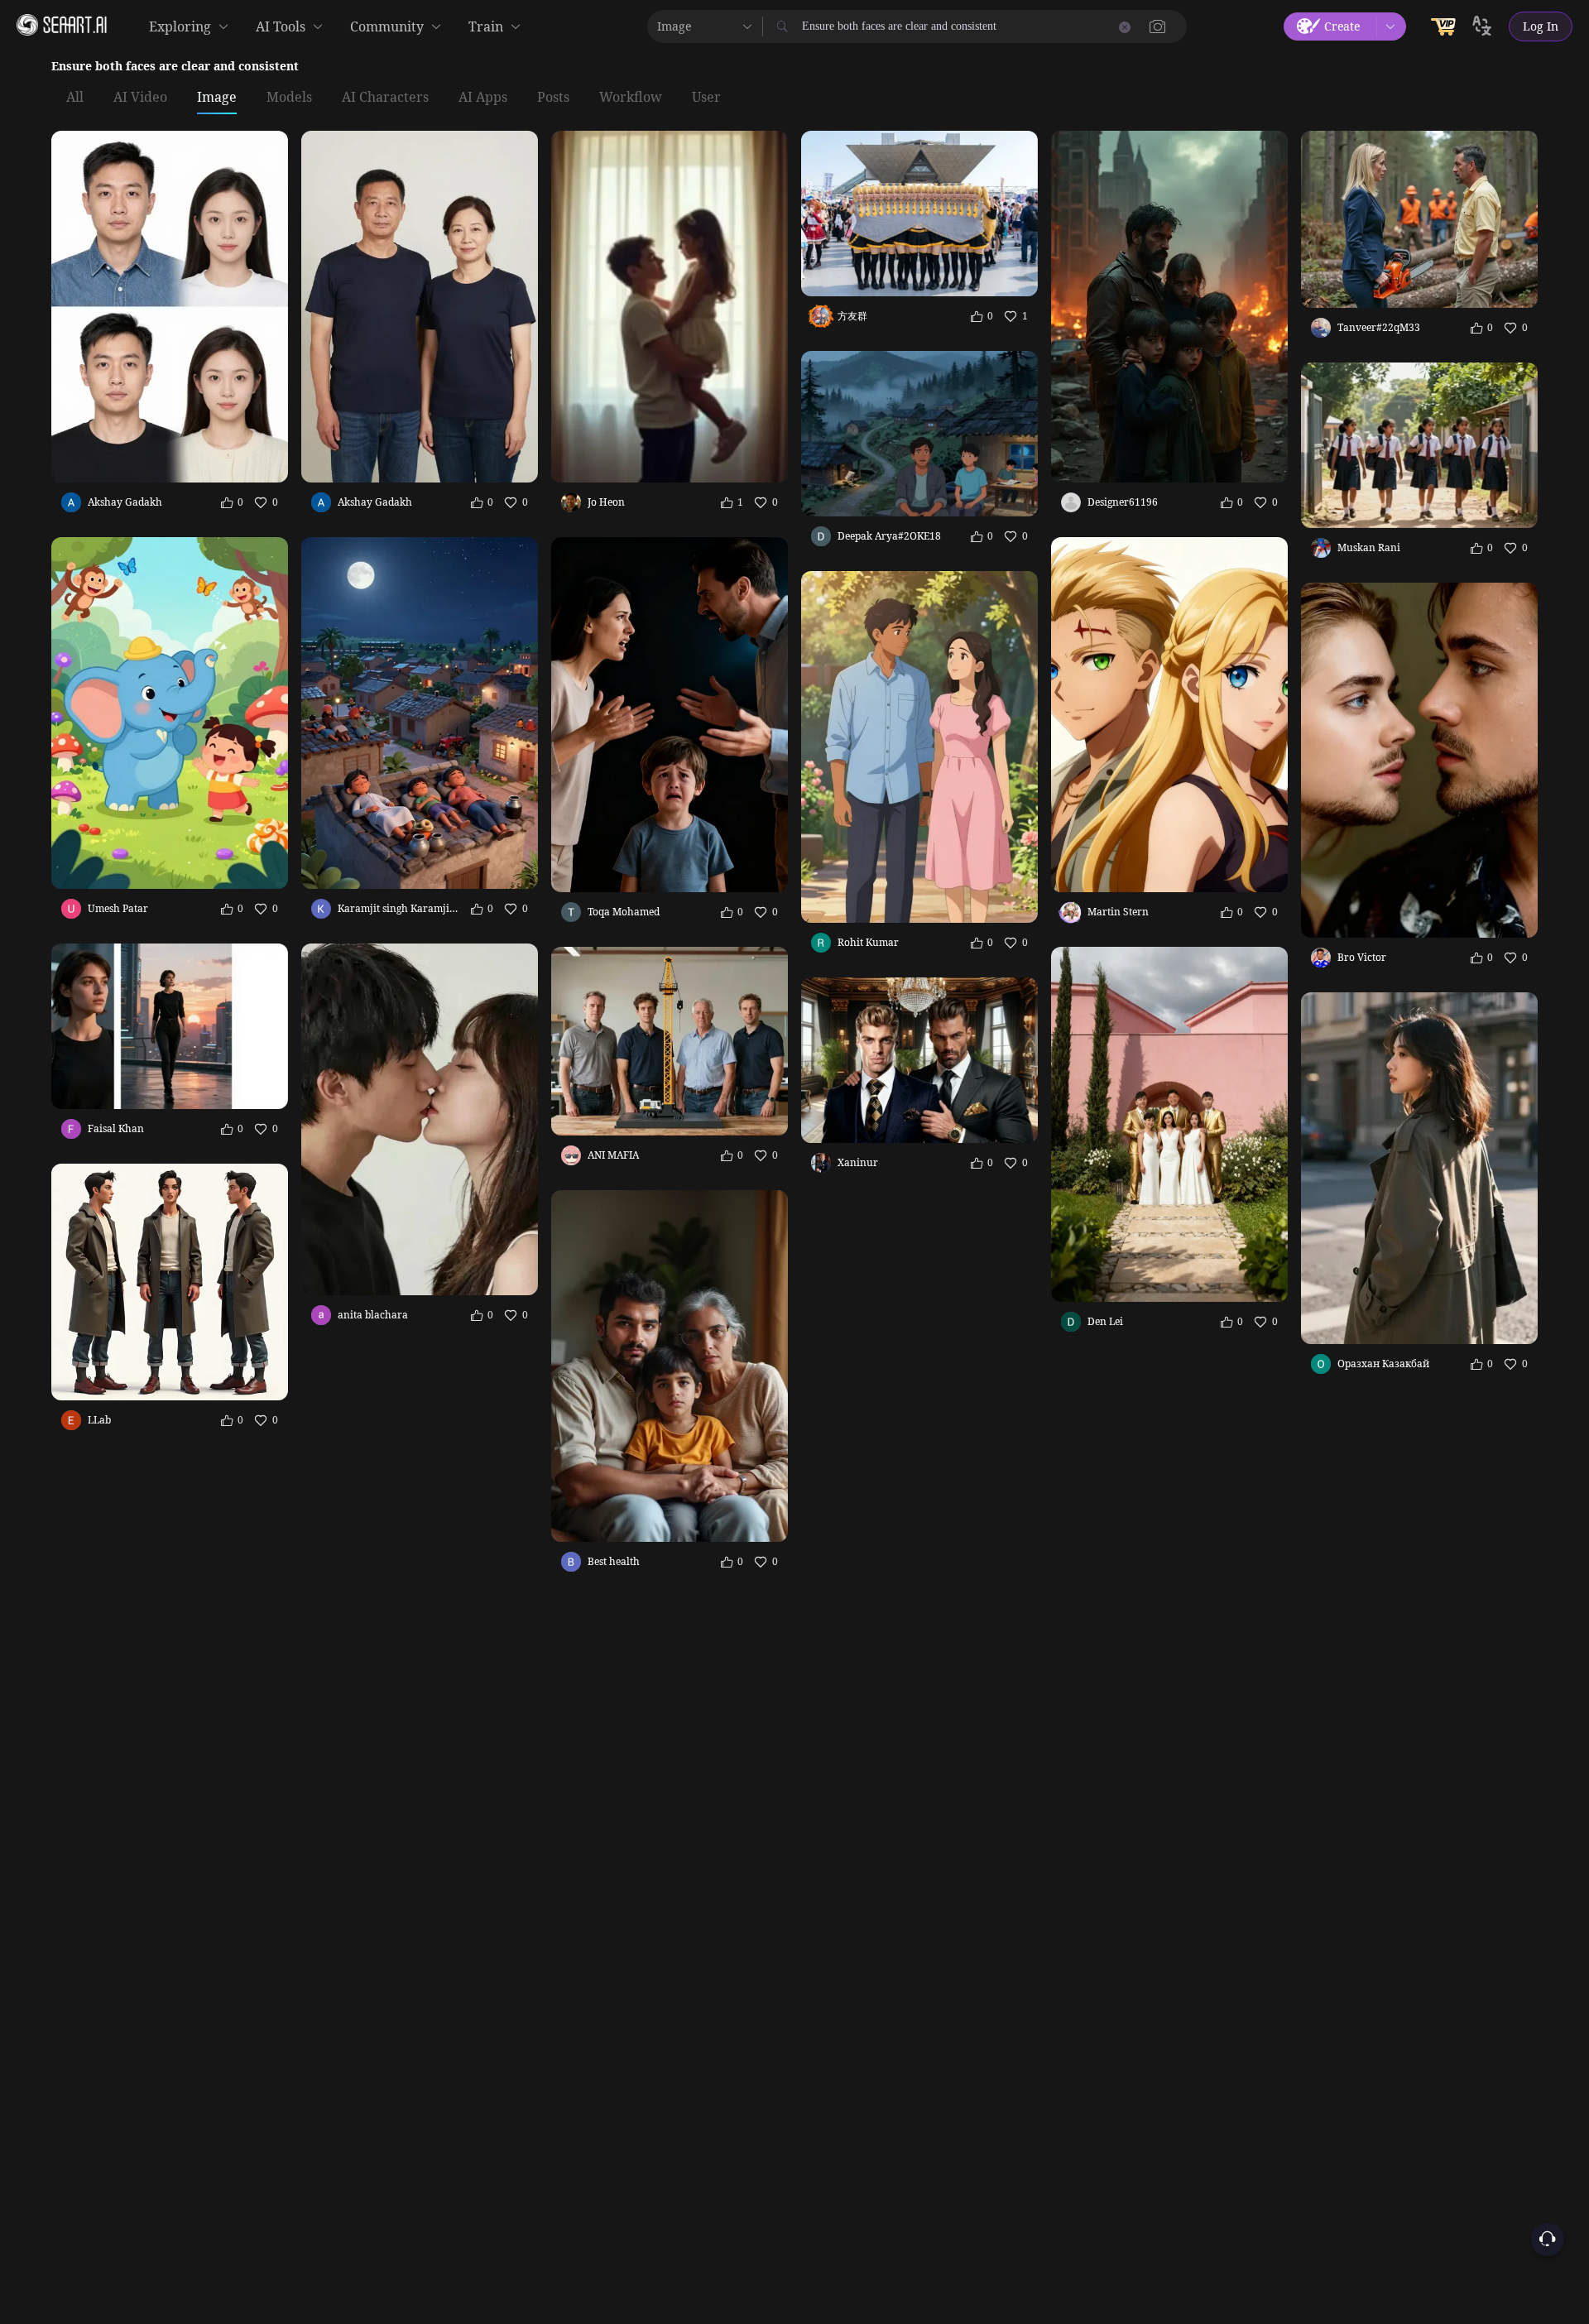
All (75, 98)
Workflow (631, 98)
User (706, 98)
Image (217, 98)
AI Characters (385, 98)
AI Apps (483, 98)
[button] (1158, 26)
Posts (553, 98)
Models (289, 98)
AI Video (140, 98)
